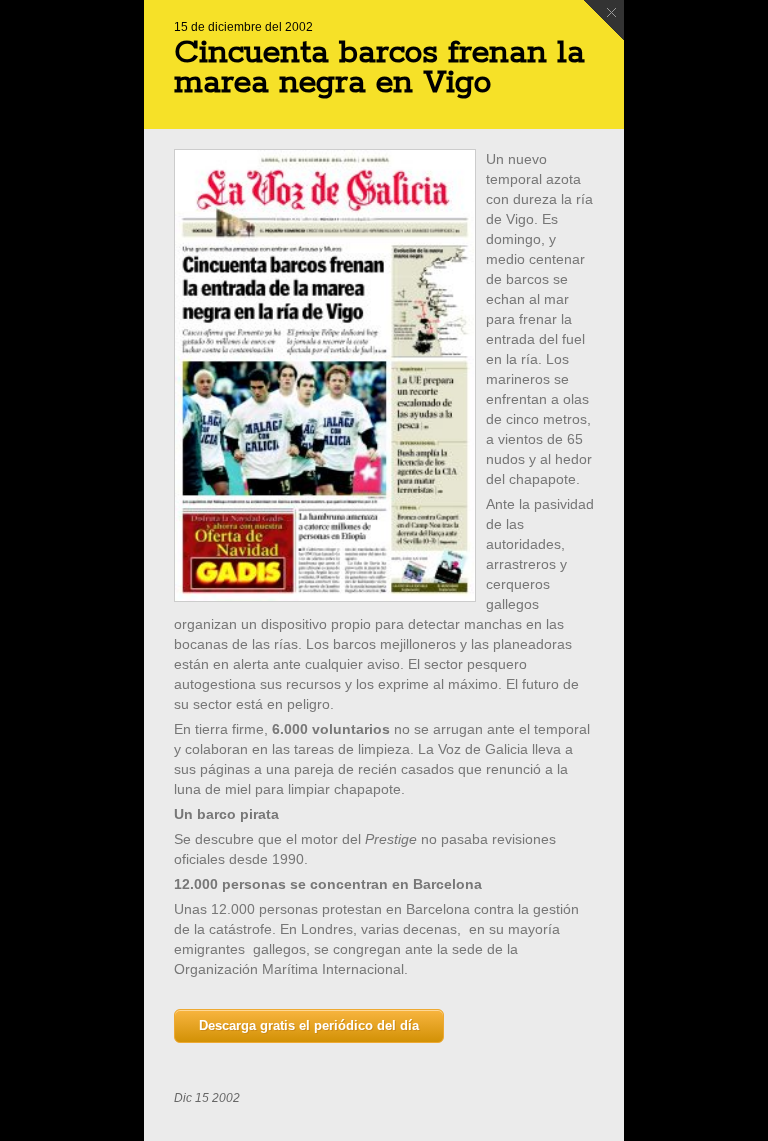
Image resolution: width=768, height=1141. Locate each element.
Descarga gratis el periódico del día (309, 1025)
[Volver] (604, 20)
